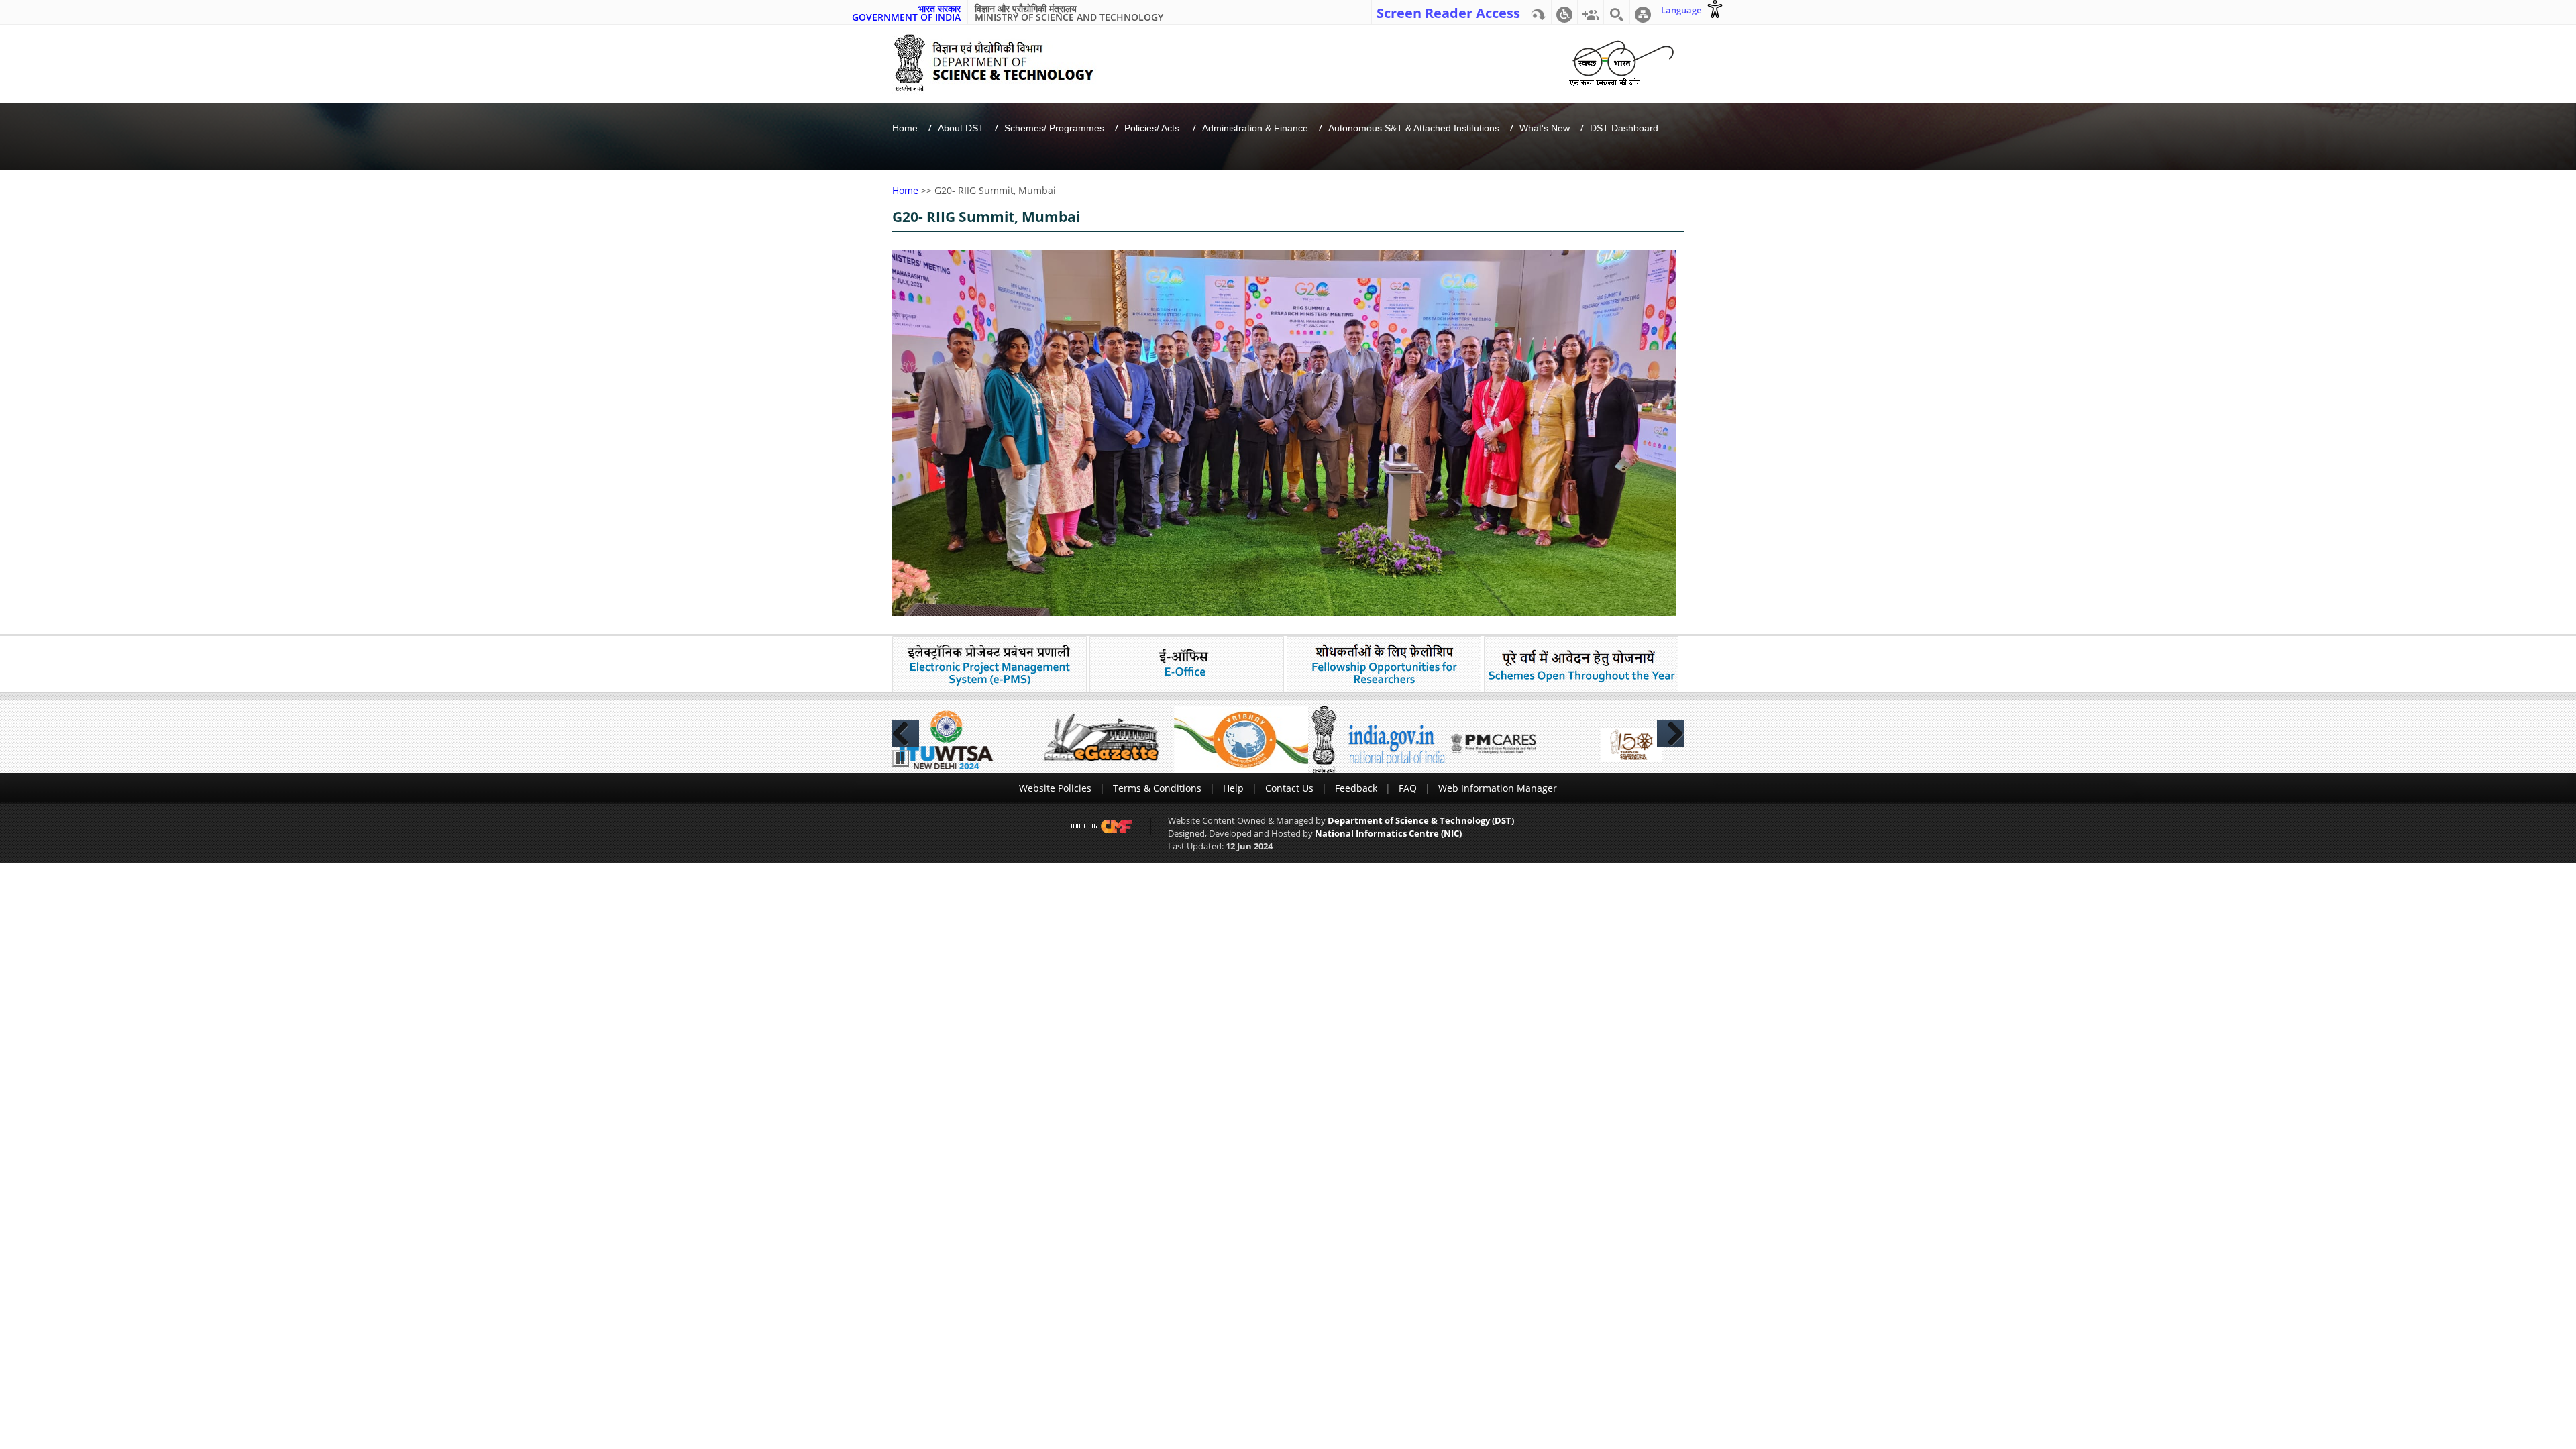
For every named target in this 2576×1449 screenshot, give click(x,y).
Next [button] (1670, 733)
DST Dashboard (1624, 128)
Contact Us (1289, 788)
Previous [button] (906, 733)
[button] (1564, 12)
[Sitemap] (1643, 12)
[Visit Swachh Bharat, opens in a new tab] (1621, 61)
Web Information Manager (1498, 788)
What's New (1545, 128)
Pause (901, 758)
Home (905, 128)
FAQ (1408, 788)
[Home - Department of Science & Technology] (1004, 63)
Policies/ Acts (1153, 128)
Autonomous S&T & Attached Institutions (1414, 128)
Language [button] (1681, 10)
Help (1233, 788)
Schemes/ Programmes (1054, 128)
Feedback (1356, 788)
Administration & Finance (1255, 128)
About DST (961, 128)
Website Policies (1055, 788)
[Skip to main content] (1538, 12)
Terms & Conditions (1157, 788)
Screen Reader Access (1448, 12)
